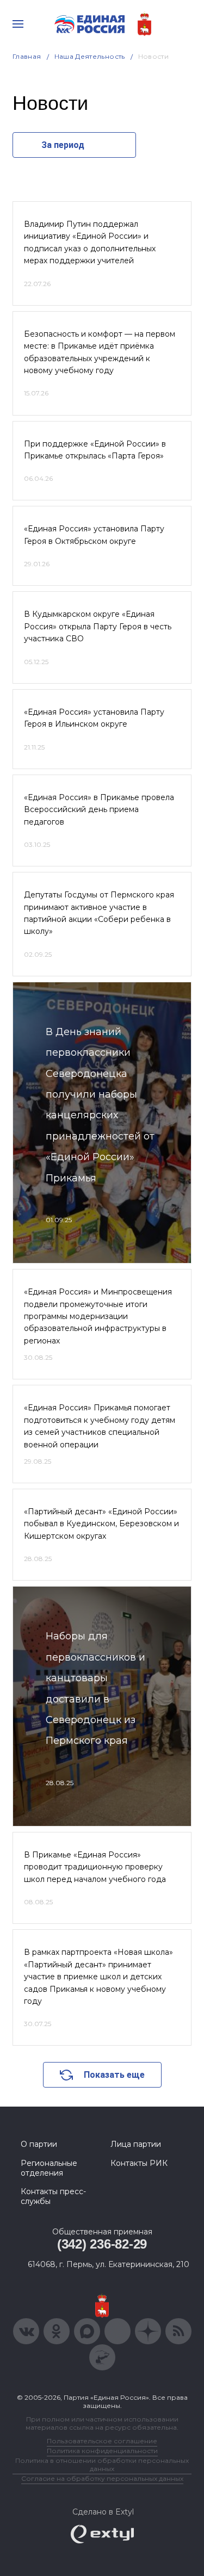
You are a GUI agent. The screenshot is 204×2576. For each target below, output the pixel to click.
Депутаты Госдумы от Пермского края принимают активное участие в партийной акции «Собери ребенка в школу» (99, 913)
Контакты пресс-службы (53, 2196)
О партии (39, 2144)
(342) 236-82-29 (102, 2244)
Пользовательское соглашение (102, 2441)
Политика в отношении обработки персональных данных (102, 2464)
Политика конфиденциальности (102, 2451)
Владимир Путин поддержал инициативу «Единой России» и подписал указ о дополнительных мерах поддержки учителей (90, 242)
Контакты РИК (139, 2163)
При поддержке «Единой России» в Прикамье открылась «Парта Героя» (95, 450)
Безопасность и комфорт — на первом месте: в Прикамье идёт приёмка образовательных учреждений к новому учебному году (100, 352)
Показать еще (114, 2075)
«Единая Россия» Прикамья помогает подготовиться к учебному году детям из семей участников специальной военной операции (100, 1426)
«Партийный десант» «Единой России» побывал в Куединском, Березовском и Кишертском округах (101, 1524)
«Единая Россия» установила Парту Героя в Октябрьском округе (94, 535)
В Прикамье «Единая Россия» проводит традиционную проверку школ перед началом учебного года (95, 1867)
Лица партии (136, 2144)
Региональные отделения (49, 2168)
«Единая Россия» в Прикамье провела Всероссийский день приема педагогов (99, 810)
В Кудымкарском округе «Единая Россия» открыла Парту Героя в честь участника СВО (98, 626)
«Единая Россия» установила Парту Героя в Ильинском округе (94, 718)
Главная (27, 56)
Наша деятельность (90, 56)
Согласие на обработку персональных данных (102, 2478)
